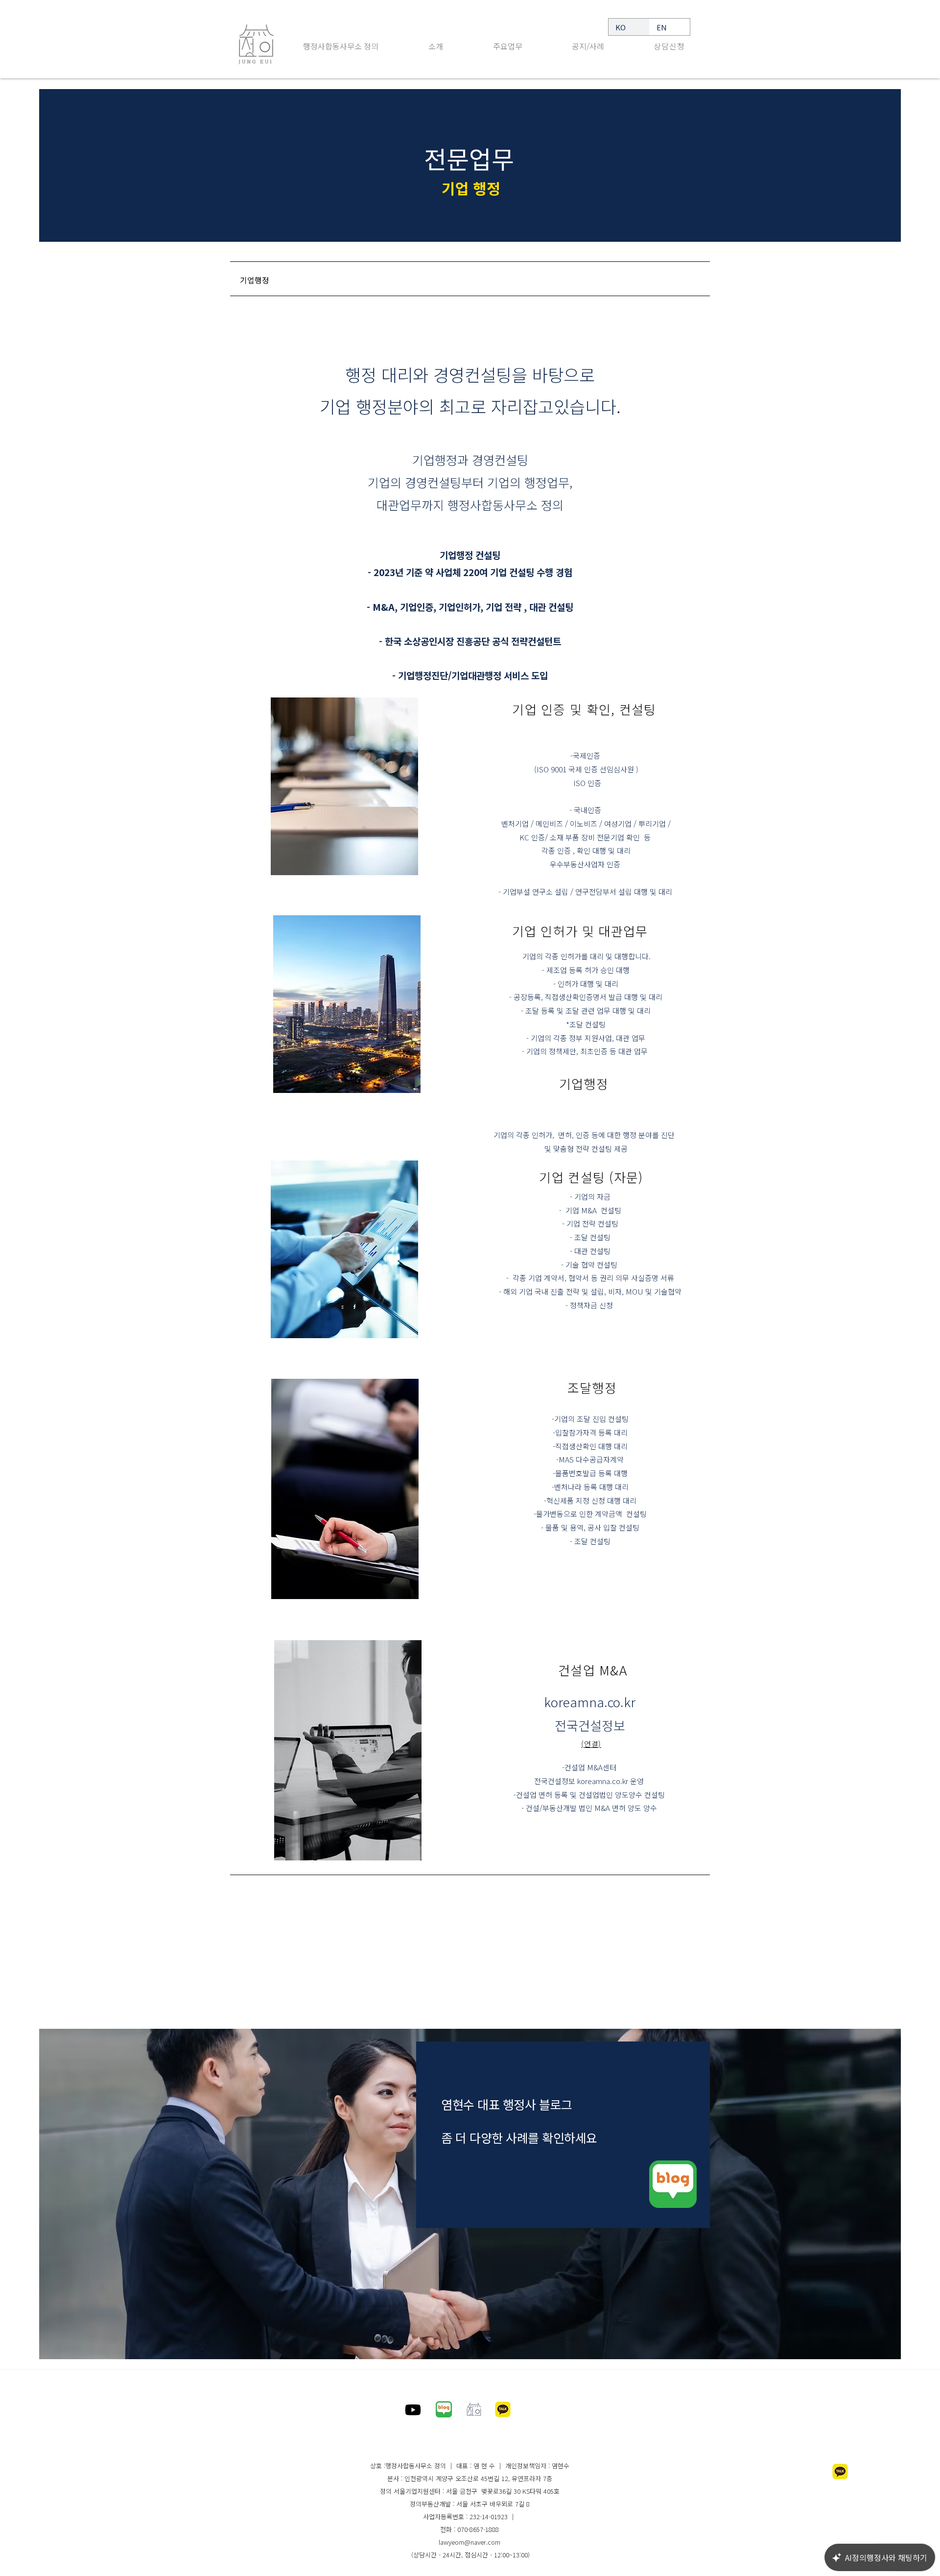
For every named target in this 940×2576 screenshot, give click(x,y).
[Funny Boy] (673, 2184)
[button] (507, 50)
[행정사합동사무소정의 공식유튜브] (413, 2410)
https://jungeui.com (464, 2437)
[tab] (470, 279)
